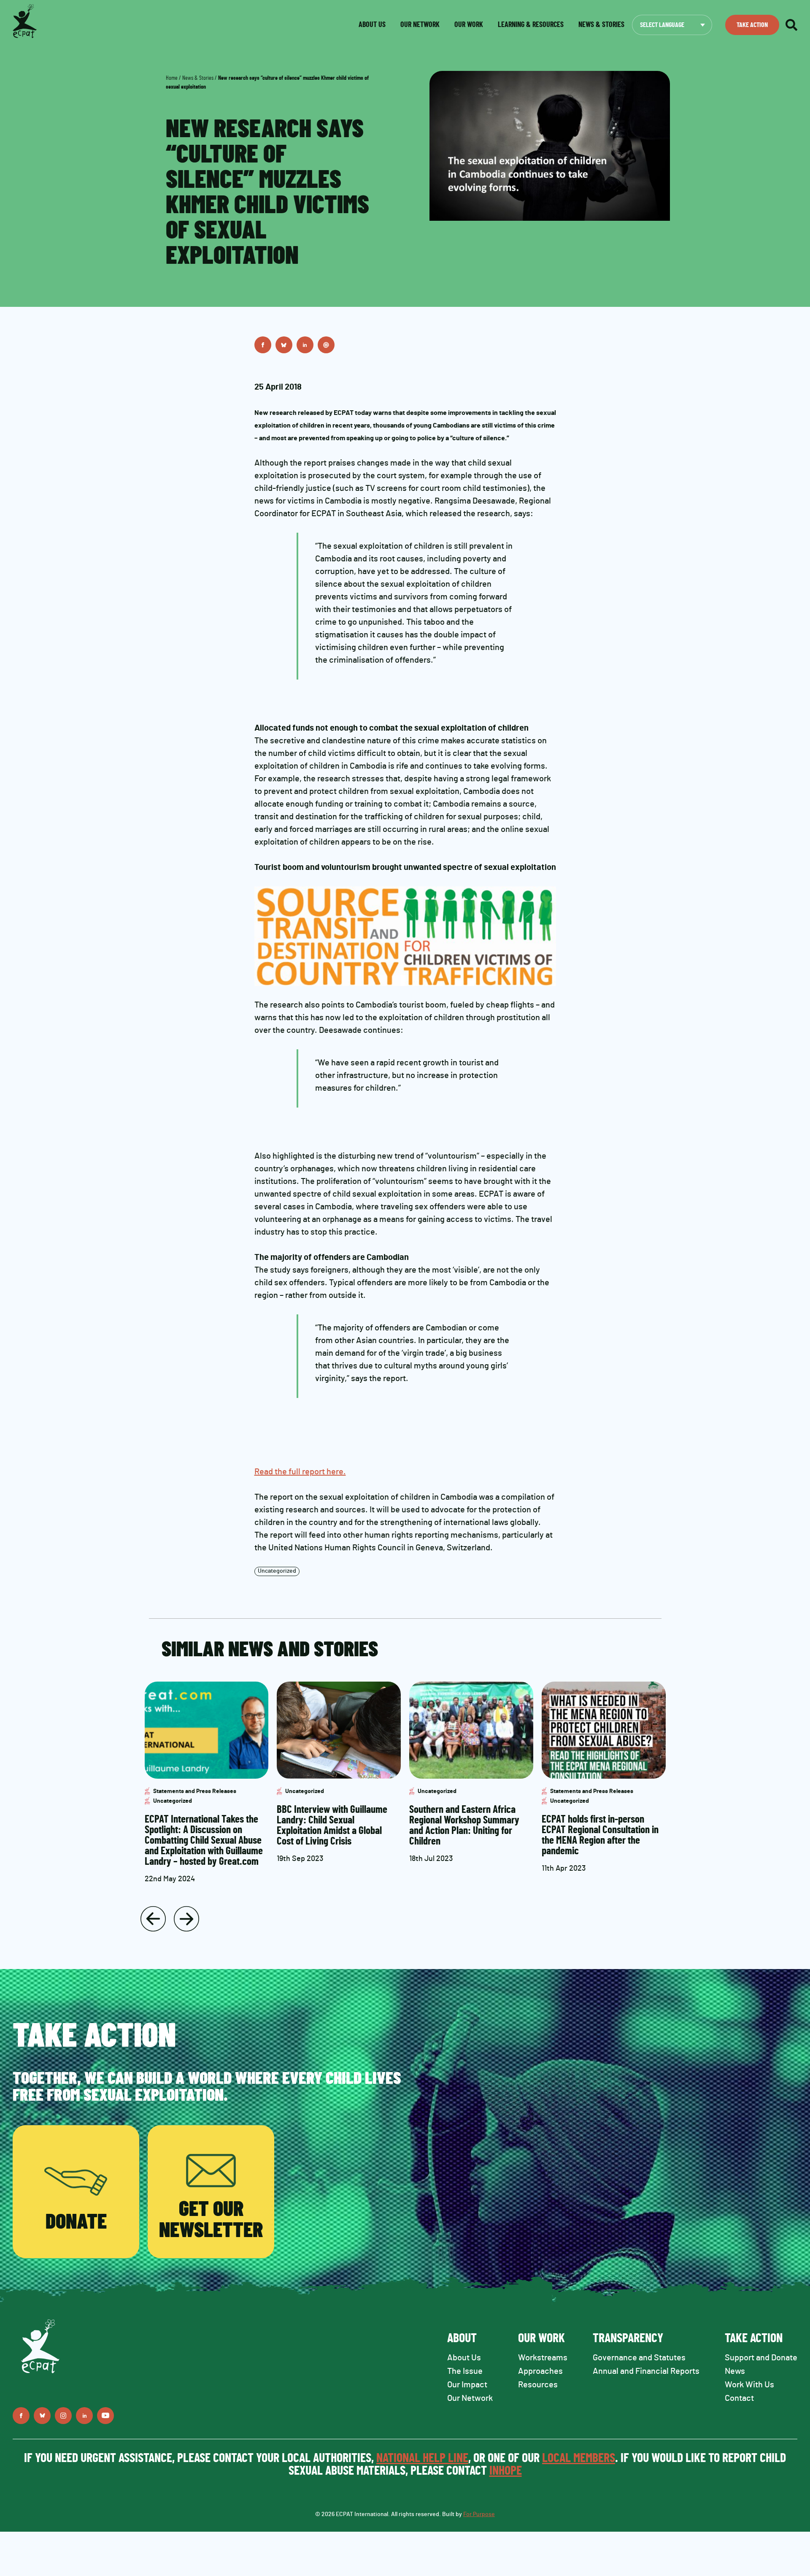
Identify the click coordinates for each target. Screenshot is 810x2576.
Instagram (63, 2416)
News (735, 2371)
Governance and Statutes (639, 2358)
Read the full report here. (300, 1472)
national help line (422, 2458)
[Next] (186, 1919)
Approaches (540, 2371)
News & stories (601, 25)
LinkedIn (305, 345)
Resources (538, 2385)
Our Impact (467, 2385)
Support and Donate (761, 2358)
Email (326, 345)
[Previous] (153, 1919)
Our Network (420, 25)
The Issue (465, 2371)
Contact (739, 2398)
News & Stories (198, 78)
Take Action (752, 25)
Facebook (263, 345)
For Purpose (479, 2514)
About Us (464, 2358)
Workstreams (543, 2358)
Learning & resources (531, 25)
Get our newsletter (211, 2220)
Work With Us (749, 2385)
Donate (76, 2222)
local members (579, 2458)
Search (791, 25)
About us (372, 25)
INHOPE (506, 2471)
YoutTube (105, 2416)
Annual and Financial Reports (646, 2371)
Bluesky (284, 345)
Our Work (469, 25)
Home (172, 78)
